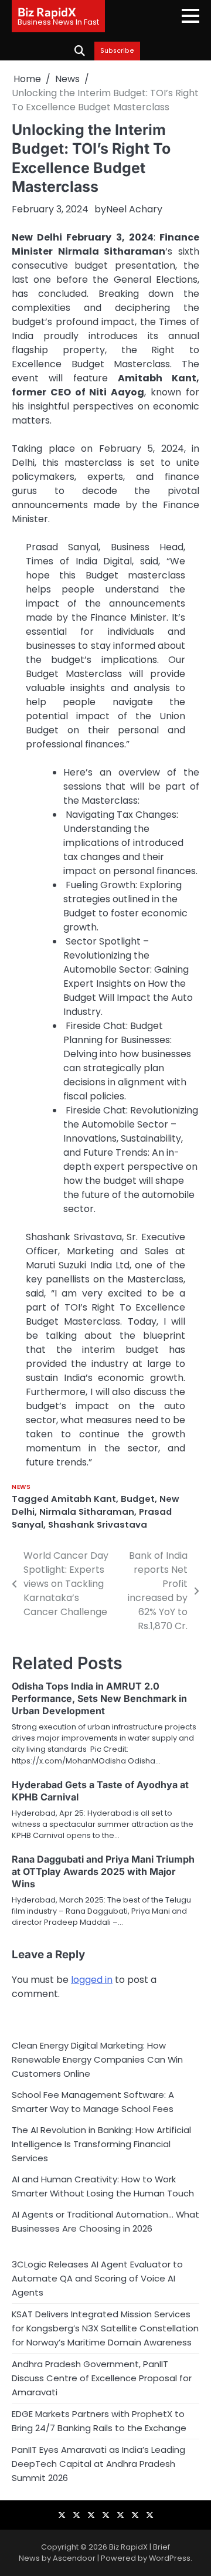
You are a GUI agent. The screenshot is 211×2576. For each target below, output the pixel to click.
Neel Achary (134, 209)
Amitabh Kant (84, 1499)
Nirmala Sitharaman (87, 1512)
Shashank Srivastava (98, 1524)
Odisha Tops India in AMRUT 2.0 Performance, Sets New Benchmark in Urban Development (99, 1698)
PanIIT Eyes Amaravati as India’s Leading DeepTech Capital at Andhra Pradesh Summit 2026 (98, 2464)
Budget (138, 1499)
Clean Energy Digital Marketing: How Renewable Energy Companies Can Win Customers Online (97, 2059)
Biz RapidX (47, 12)
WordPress (170, 2558)
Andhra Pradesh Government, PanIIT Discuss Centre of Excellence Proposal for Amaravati (102, 2378)
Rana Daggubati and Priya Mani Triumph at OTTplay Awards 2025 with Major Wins (103, 1871)
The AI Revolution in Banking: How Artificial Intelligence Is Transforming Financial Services (101, 2144)
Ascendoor (74, 2558)
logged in (92, 1980)
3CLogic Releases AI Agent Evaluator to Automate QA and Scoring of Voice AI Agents (97, 2278)
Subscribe (117, 51)
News (21, 1487)
